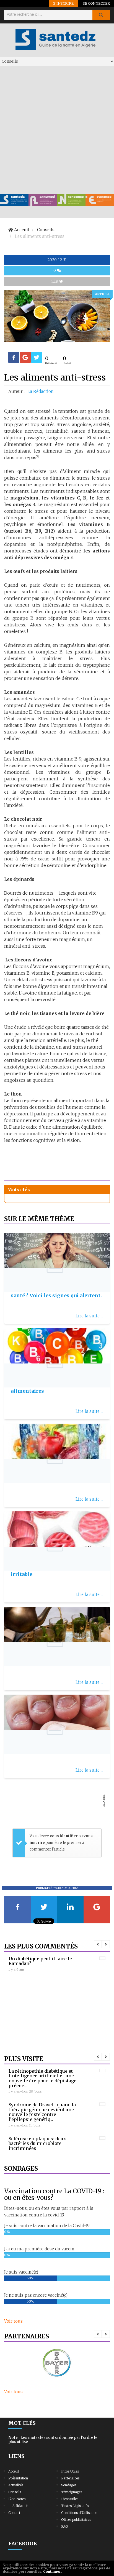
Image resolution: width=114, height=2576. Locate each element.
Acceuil (14, 2471)
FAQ (64, 2526)
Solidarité (20, 2506)
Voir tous (13, 2321)
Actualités (16, 2485)
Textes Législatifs (75, 2506)
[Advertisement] (57, 130)
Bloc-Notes (17, 2499)
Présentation (18, 2478)
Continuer (52, 2571)
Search (101, 15)
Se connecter (96, 3)
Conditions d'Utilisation (79, 2513)
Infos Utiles (70, 2471)
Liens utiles (70, 2499)
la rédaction (41, 391)
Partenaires (70, 2478)
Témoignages (72, 2492)
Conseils (15, 2492)
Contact (14, 2513)
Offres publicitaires (76, 2520)
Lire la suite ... (89, 1316)
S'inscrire (63, 3)
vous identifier (64, 1836)
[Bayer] (57, 2363)
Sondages (69, 2485)
